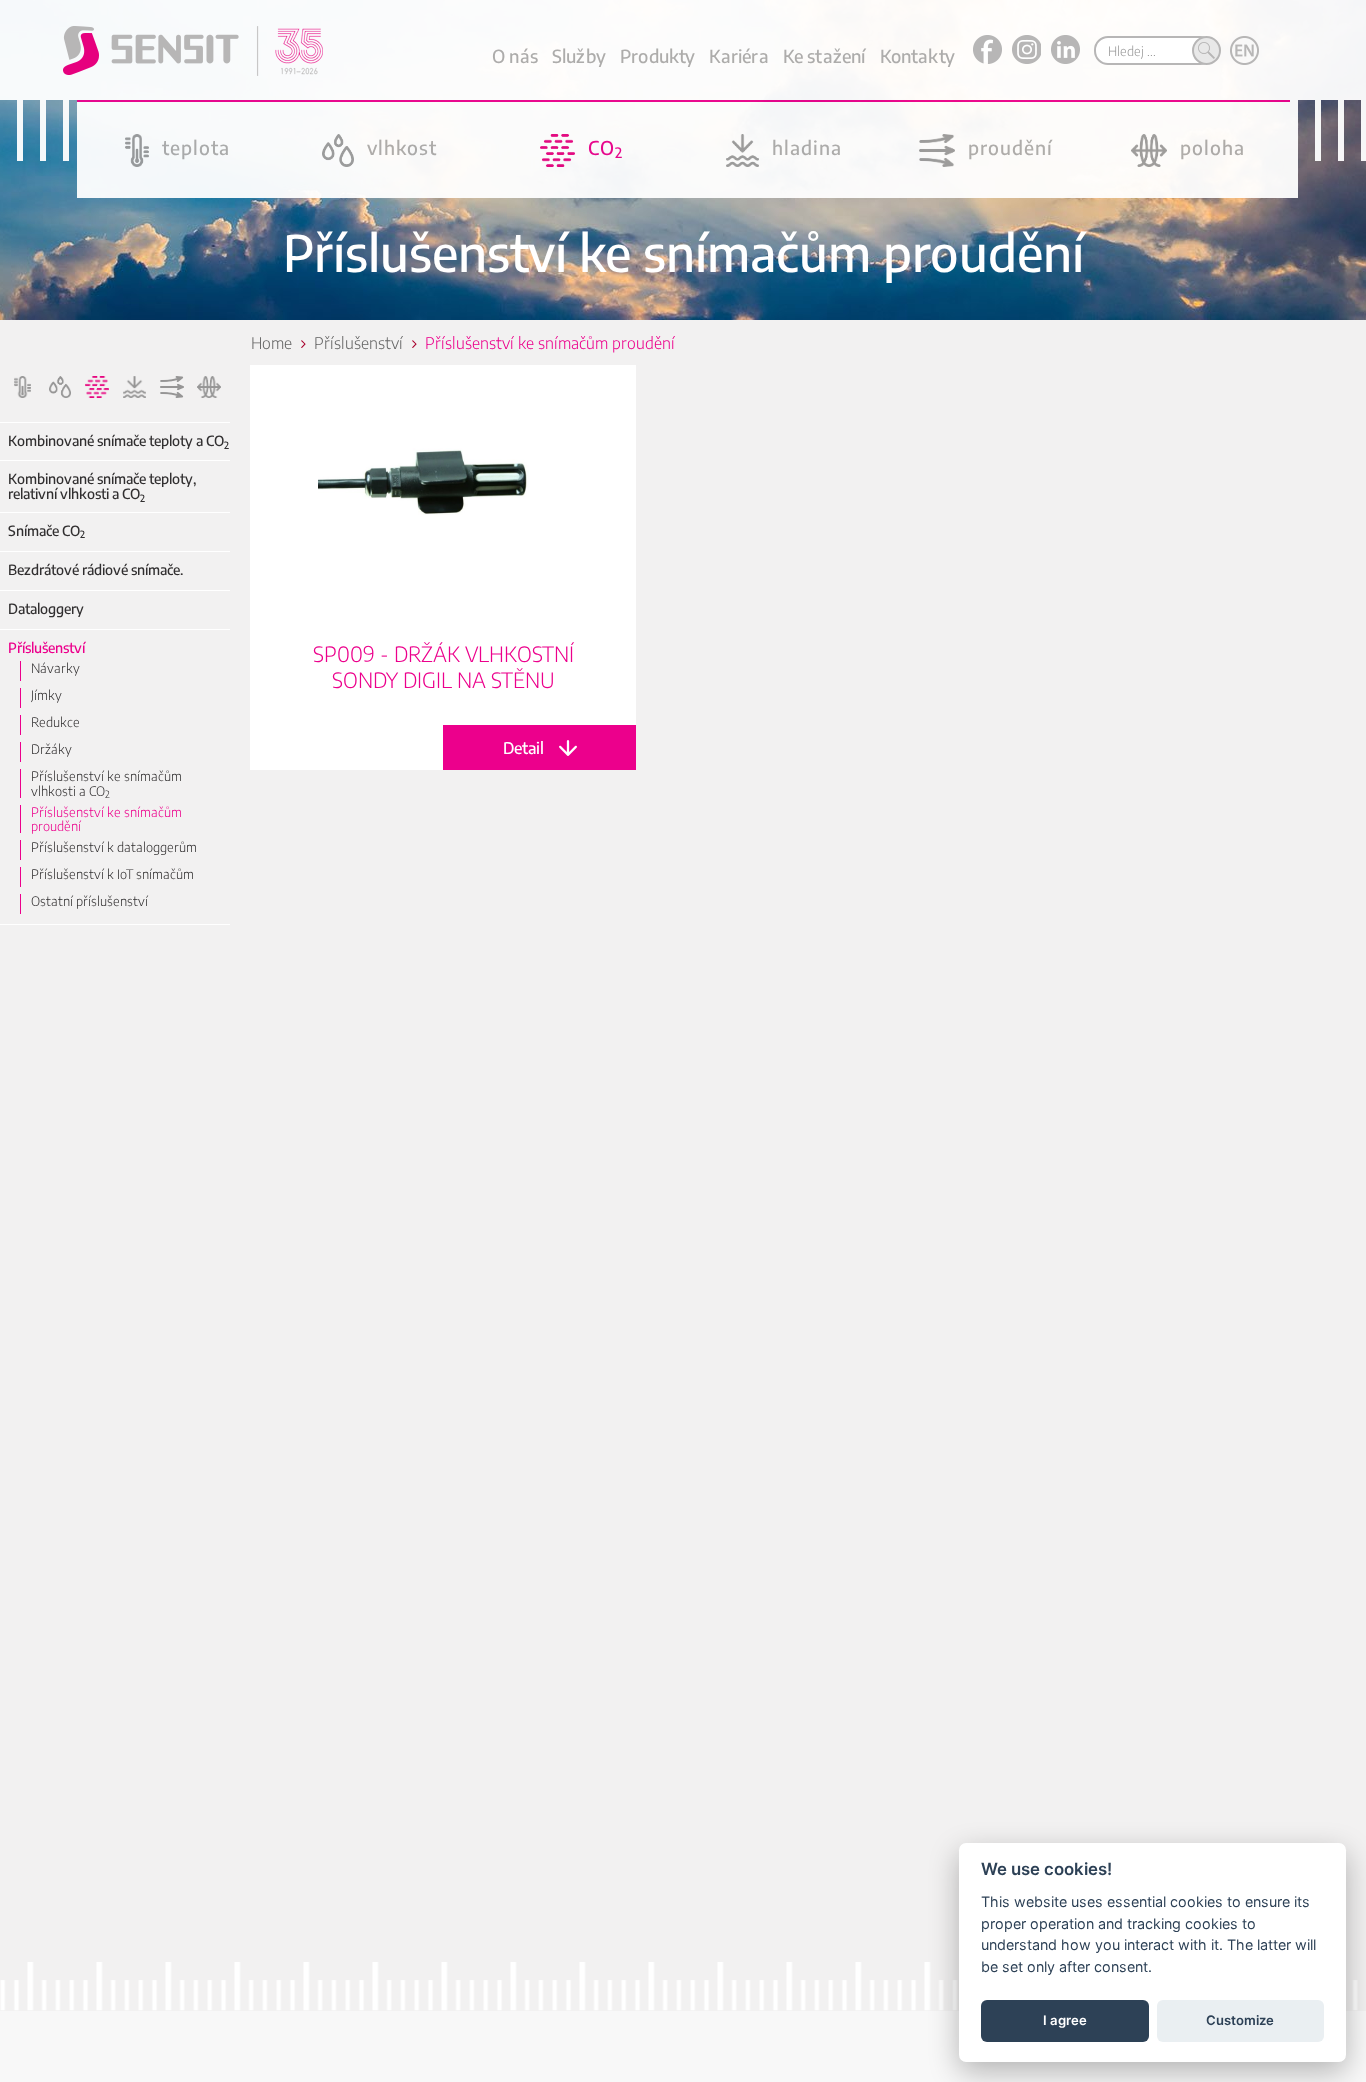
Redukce (55, 722)
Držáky (51, 749)
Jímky (46, 695)
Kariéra (738, 55)
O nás (515, 55)
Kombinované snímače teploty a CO (118, 440)
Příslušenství (46, 647)
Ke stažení (824, 55)
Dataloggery (46, 608)
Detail (443, 567)
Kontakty (917, 55)
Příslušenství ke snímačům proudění (106, 819)
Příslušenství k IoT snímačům (112, 874)
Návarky (55, 668)
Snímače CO (46, 530)
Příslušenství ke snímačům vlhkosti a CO (106, 783)
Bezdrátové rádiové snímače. (95, 569)
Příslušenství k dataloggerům (114, 847)
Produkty (657, 55)
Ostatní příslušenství (89, 901)
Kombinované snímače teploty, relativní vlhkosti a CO (102, 486)
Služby (579, 55)
